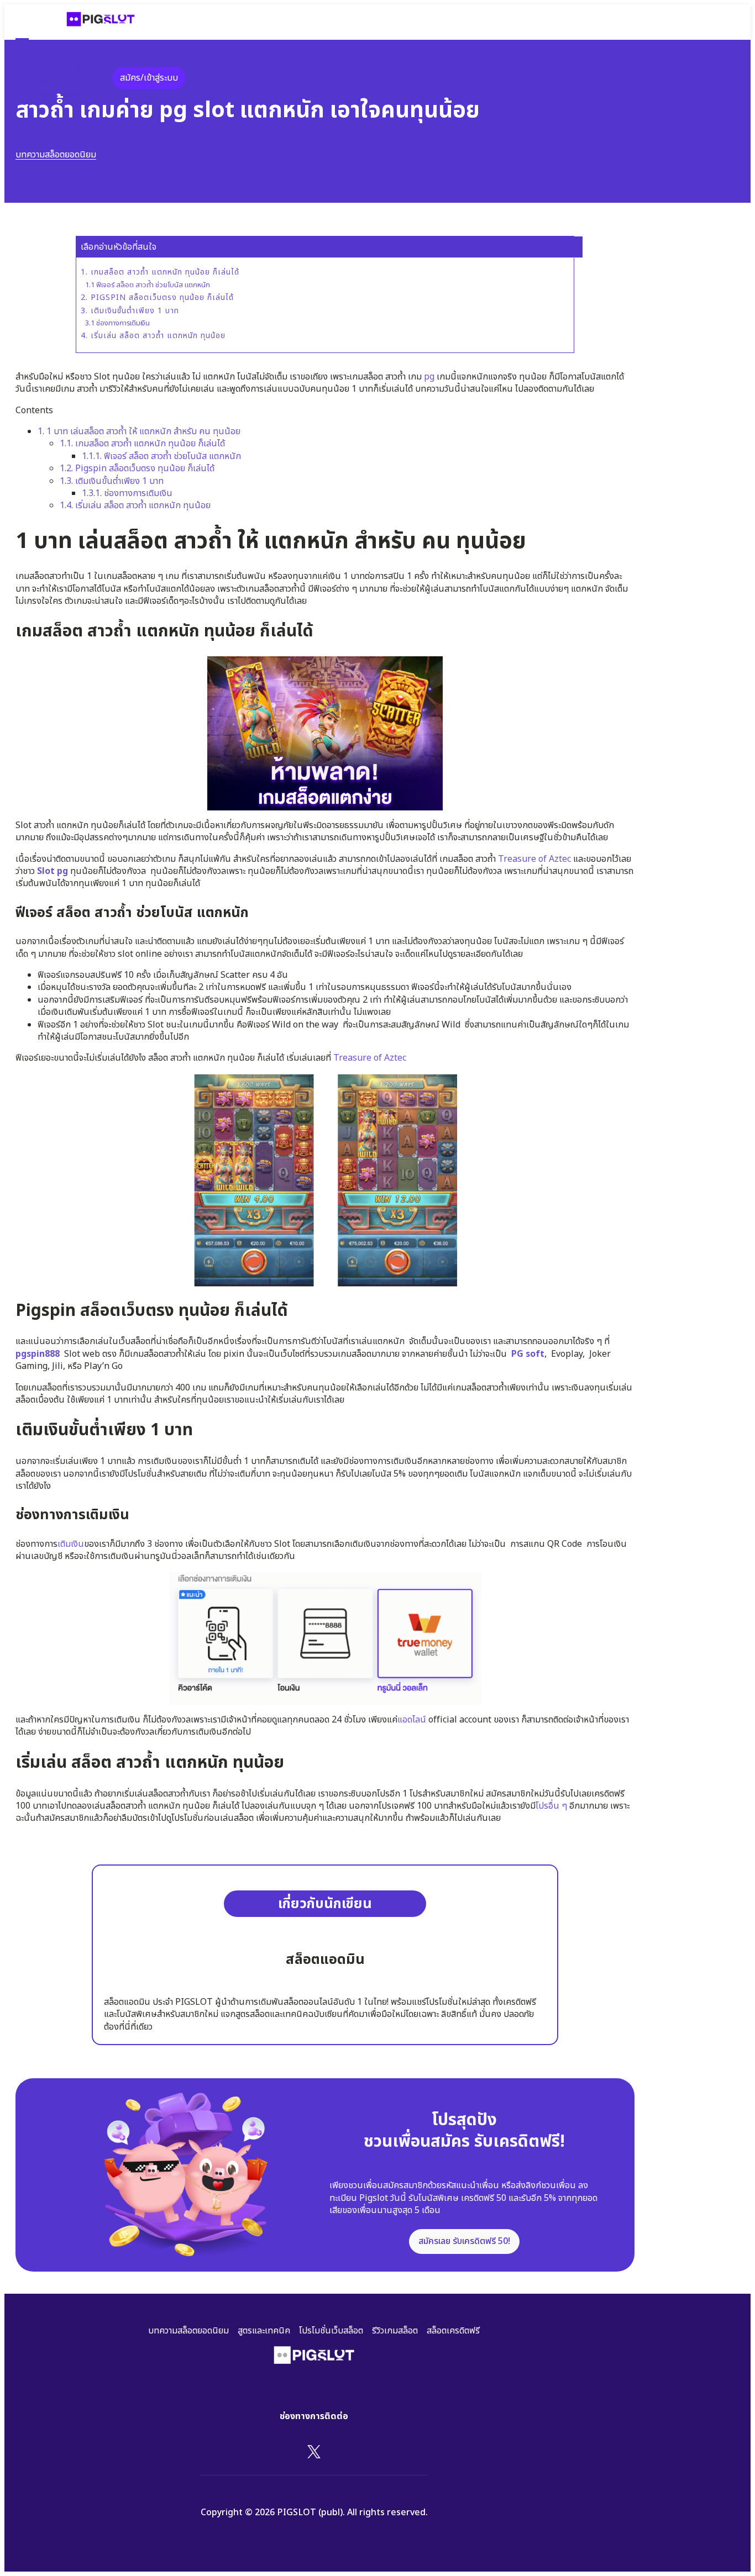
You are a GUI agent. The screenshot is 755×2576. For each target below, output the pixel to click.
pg (429, 377)
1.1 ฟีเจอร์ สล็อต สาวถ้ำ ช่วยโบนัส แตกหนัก (148, 285)
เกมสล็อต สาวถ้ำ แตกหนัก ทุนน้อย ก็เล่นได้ (142, 444)
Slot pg (53, 871)
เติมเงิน (71, 1544)
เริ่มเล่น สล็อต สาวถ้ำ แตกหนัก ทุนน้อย (135, 505)
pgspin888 (38, 1354)
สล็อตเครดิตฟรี (453, 2331)
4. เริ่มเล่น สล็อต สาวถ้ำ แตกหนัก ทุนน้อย (153, 336)
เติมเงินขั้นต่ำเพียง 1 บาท (112, 481)
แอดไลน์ (412, 1720)
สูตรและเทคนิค (264, 2331)
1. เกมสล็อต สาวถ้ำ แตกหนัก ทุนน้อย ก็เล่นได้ (160, 272)
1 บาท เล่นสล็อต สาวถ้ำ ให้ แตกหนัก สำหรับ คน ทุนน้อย (139, 431)
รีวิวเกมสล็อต (395, 2331)
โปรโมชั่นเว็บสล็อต (331, 2331)
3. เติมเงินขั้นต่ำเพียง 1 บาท (130, 311)
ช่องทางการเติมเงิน (127, 493)
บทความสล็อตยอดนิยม (56, 155)
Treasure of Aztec (534, 859)
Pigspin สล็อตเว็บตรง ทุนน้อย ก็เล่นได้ (137, 468)
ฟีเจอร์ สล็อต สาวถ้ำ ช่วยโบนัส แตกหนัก (161, 456)
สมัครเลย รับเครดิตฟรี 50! (464, 2241)
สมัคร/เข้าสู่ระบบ (149, 78)
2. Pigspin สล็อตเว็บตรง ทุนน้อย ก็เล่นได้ (157, 298)
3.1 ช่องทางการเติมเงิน (117, 323)
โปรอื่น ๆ (551, 1806)
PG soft (528, 1354)
